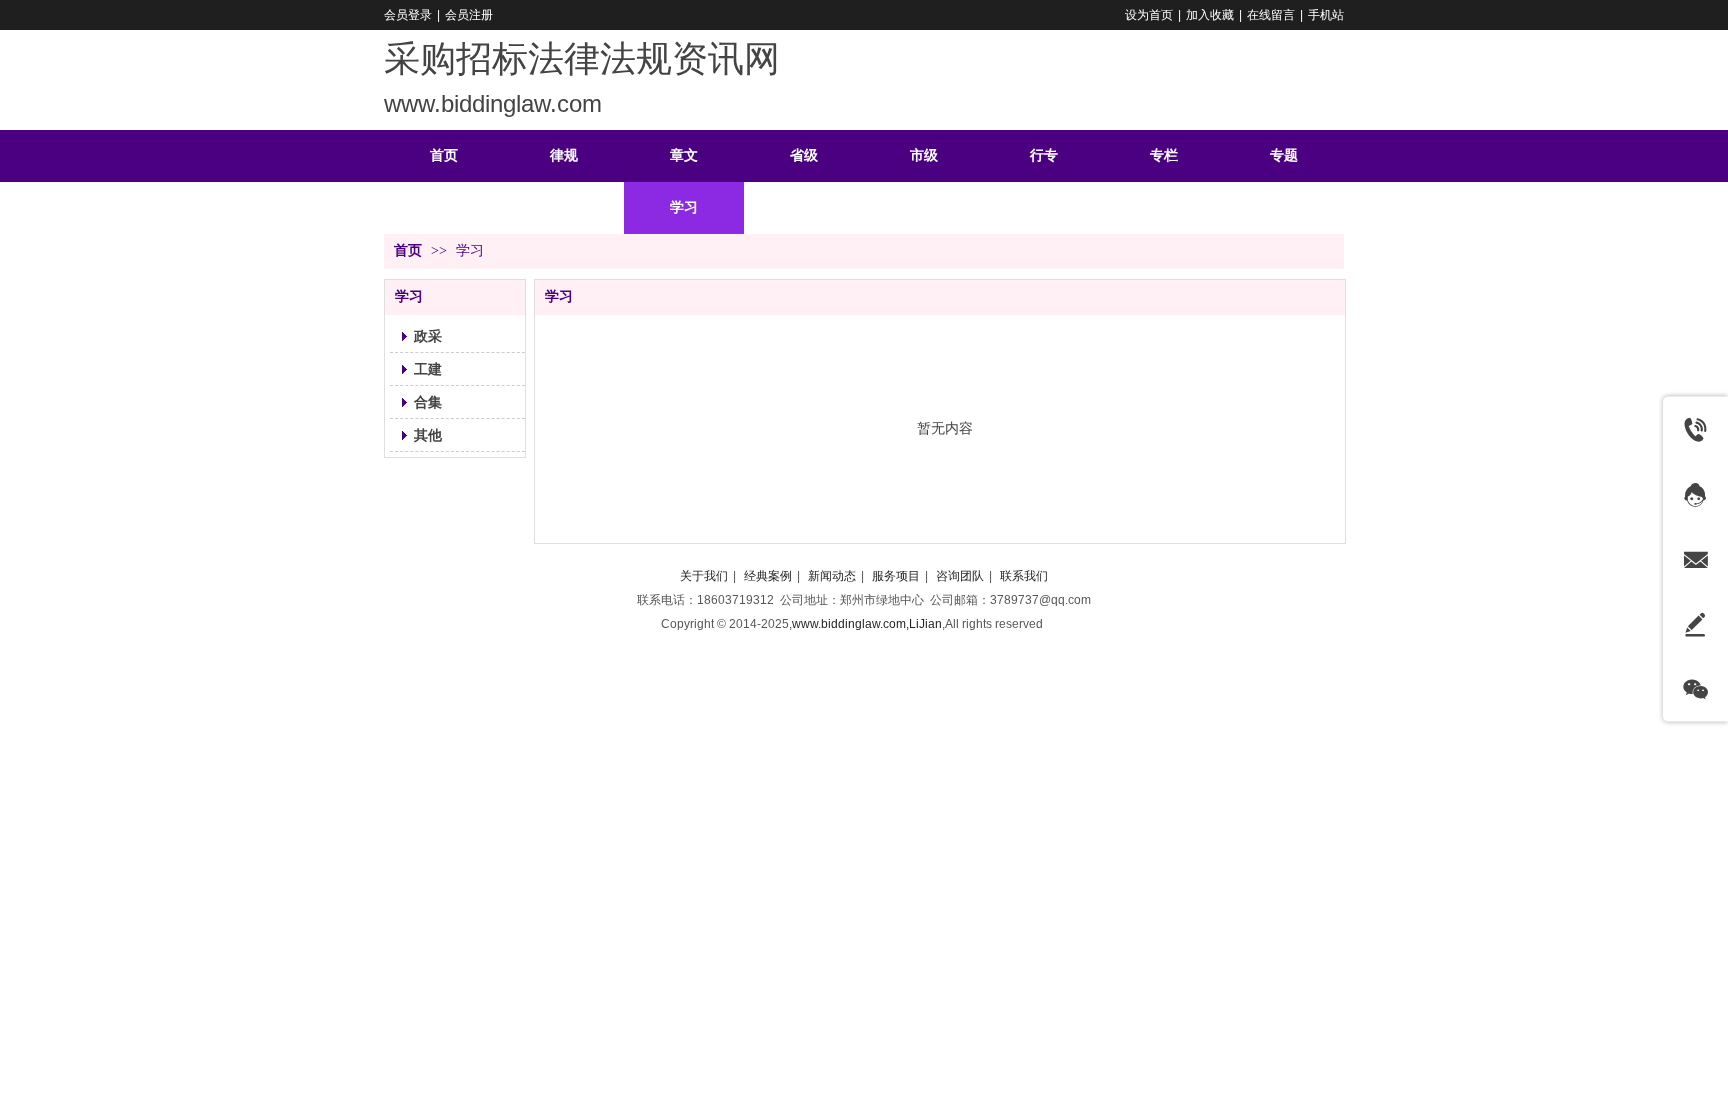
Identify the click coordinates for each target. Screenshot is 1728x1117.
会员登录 (408, 15)
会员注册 (469, 15)
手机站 (1326, 15)
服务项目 (896, 576)
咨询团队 (960, 576)
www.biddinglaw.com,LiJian (867, 624)
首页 (408, 250)
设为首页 (1149, 15)
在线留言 (1271, 15)
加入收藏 (1210, 15)
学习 (470, 250)
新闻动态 (832, 576)
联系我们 (1024, 576)
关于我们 (704, 576)
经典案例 (768, 576)
